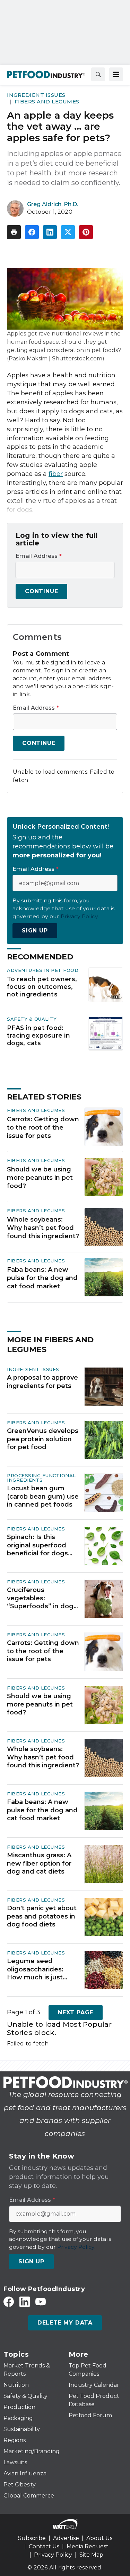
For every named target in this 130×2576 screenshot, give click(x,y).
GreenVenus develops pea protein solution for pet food (43, 1439)
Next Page (76, 2012)
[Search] (98, 74)
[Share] (32, 232)
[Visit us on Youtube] (41, 2302)
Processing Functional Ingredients (41, 1478)
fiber (56, 474)
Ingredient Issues (36, 95)
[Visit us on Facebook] (9, 2302)
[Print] (14, 232)
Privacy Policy (53, 2555)
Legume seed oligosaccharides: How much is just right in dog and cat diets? (39, 1969)
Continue (41, 591)
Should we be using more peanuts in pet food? (40, 1178)
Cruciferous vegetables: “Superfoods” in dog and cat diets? (40, 1598)
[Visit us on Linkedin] (25, 2302)
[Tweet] (68, 232)
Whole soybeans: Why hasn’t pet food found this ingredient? (43, 1228)
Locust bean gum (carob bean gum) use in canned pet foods (43, 1496)
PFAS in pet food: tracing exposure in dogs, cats (38, 1035)
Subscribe (32, 2538)
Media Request (88, 2546)
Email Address (39, 556)
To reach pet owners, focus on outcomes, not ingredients (42, 987)
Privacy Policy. (80, 916)
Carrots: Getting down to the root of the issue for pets (43, 1128)
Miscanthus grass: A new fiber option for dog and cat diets (39, 1863)
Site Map (91, 2555)
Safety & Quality (32, 1019)
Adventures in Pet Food (43, 970)
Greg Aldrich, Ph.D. (53, 204)
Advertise (66, 2538)
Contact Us (44, 2546)
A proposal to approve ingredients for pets (42, 1382)
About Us (99, 2538)
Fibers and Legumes (47, 102)
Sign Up (35, 931)
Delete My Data (65, 2323)
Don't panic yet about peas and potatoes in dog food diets (42, 1916)
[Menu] (116, 74)
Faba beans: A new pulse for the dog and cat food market (42, 1278)
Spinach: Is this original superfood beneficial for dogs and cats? (37, 1545)
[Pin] (86, 232)
